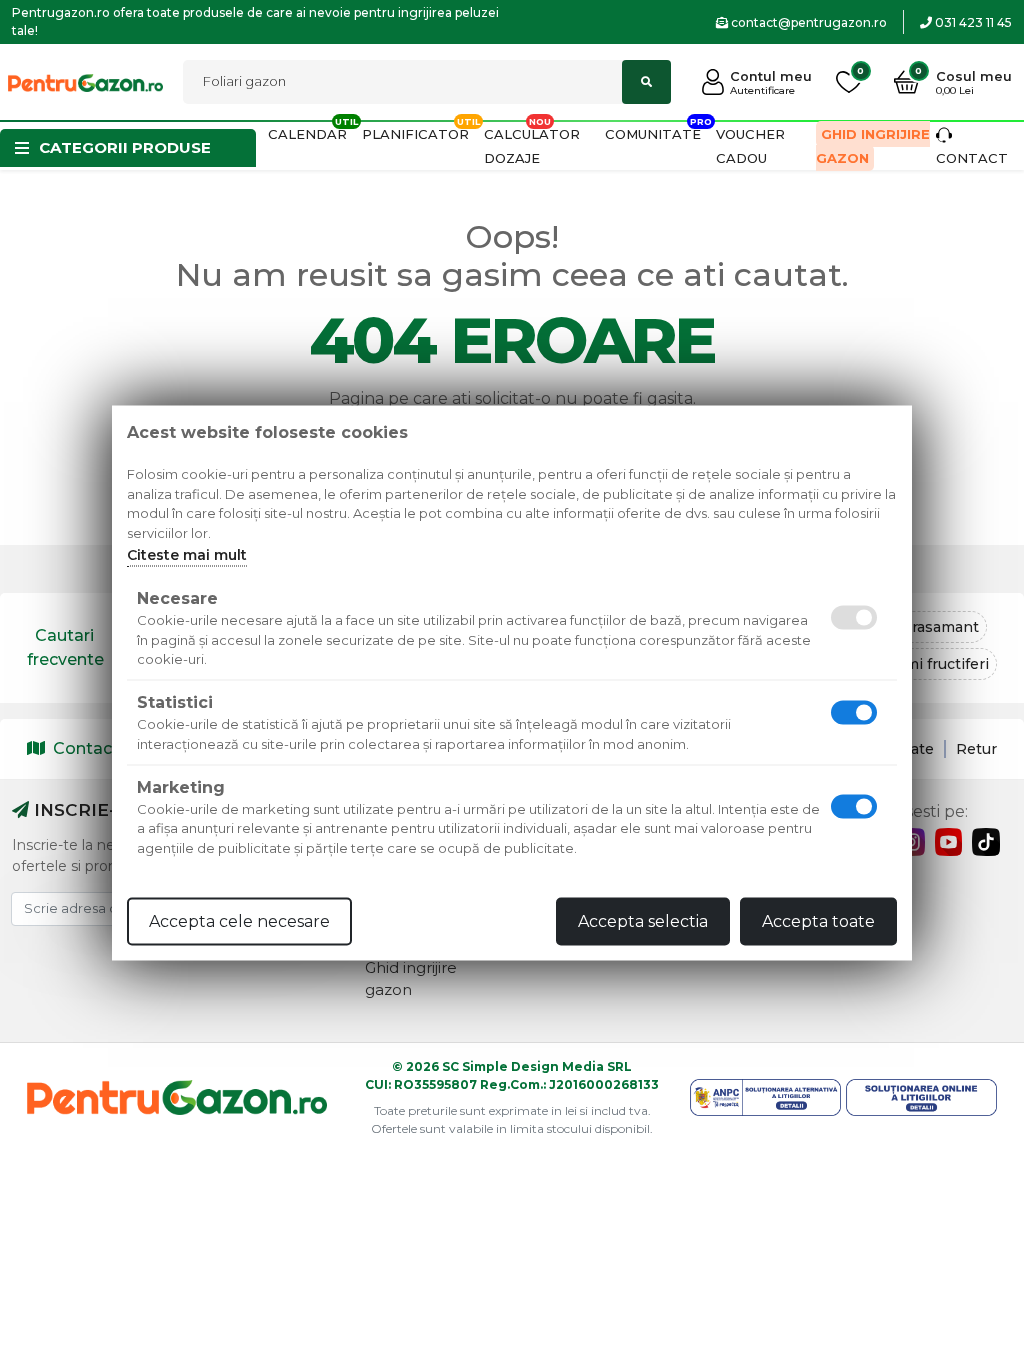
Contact (86, 748)
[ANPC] (765, 1097)
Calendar (307, 134)
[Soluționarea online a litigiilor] (921, 1097)
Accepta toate (818, 921)
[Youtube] (949, 842)
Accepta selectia (643, 921)
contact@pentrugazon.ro (807, 22)
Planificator (415, 134)
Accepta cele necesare (239, 921)
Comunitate (653, 134)
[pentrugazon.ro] (85, 81)
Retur (976, 749)
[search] (646, 82)
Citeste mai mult (187, 555)
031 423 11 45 (972, 22)
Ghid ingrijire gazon (873, 146)
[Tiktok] (986, 842)
